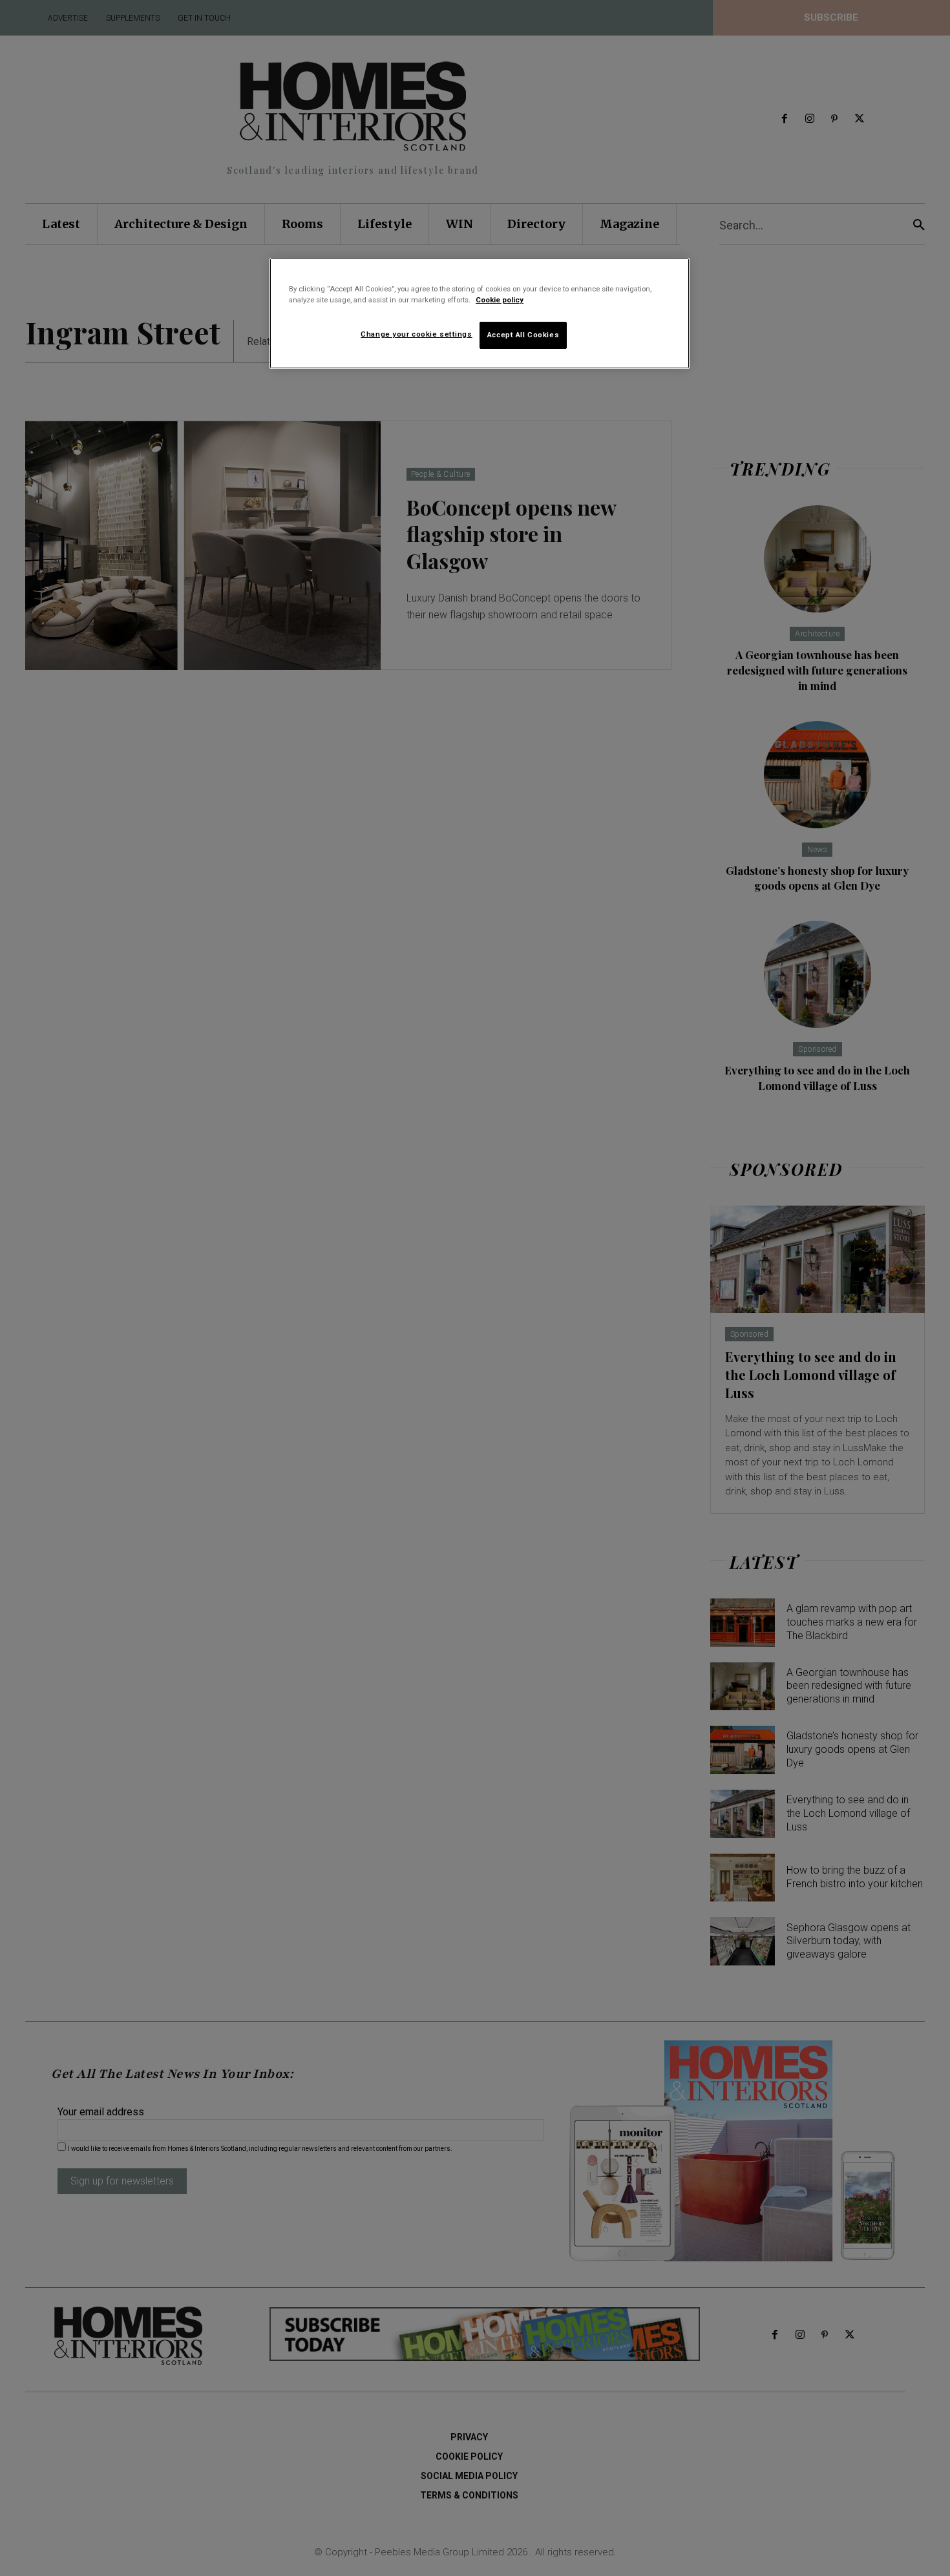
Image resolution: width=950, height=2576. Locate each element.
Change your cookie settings (416, 334)
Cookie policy (500, 300)
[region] (480, 313)
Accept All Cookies (523, 335)
